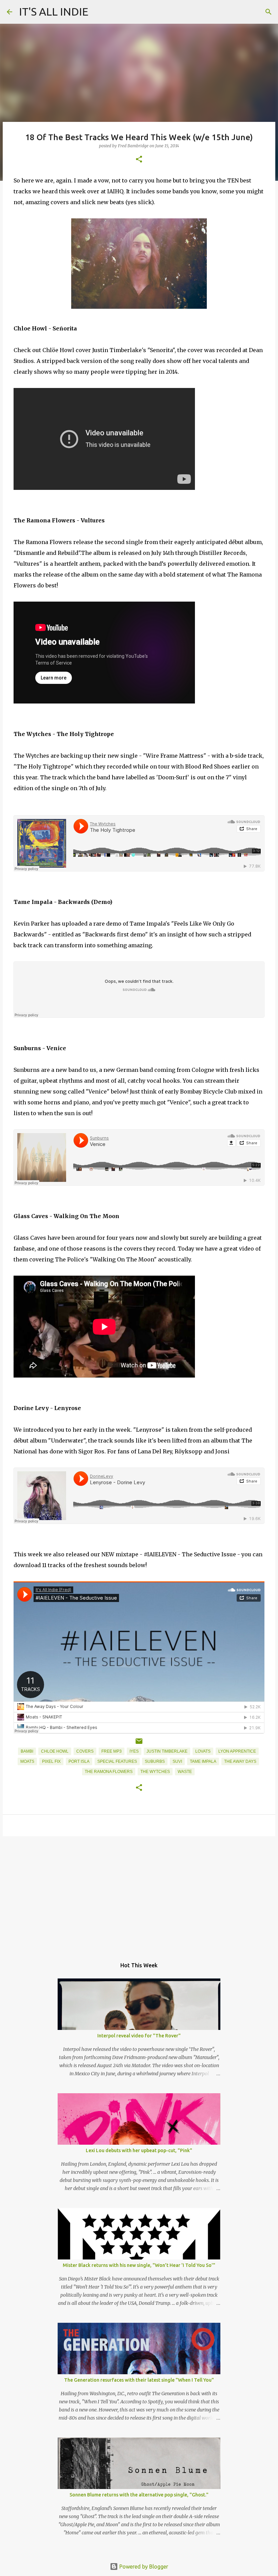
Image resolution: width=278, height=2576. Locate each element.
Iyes (134, 1751)
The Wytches (155, 1772)
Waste (185, 1772)
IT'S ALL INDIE (54, 12)
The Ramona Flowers (109, 1772)
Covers (85, 1751)
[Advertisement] (139, 1894)
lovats (203, 1751)
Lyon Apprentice (237, 1751)
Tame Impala (203, 1761)
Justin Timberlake (167, 1751)
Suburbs (155, 1761)
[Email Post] (139, 1744)
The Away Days (240, 1761)
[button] (139, 160)
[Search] (269, 12)
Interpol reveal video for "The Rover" (139, 2036)
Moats (27, 1761)
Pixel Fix (51, 1761)
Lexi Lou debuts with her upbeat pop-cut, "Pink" (139, 2150)
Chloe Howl (55, 1751)
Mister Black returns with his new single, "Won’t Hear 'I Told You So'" (139, 2265)
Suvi (177, 1761)
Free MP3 (112, 1751)
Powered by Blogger (143, 2567)
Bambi (27, 1751)
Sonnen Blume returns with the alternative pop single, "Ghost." (139, 2495)
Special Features (117, 1761)
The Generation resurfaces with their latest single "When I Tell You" (139, 2380)
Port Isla (79, 1761)
